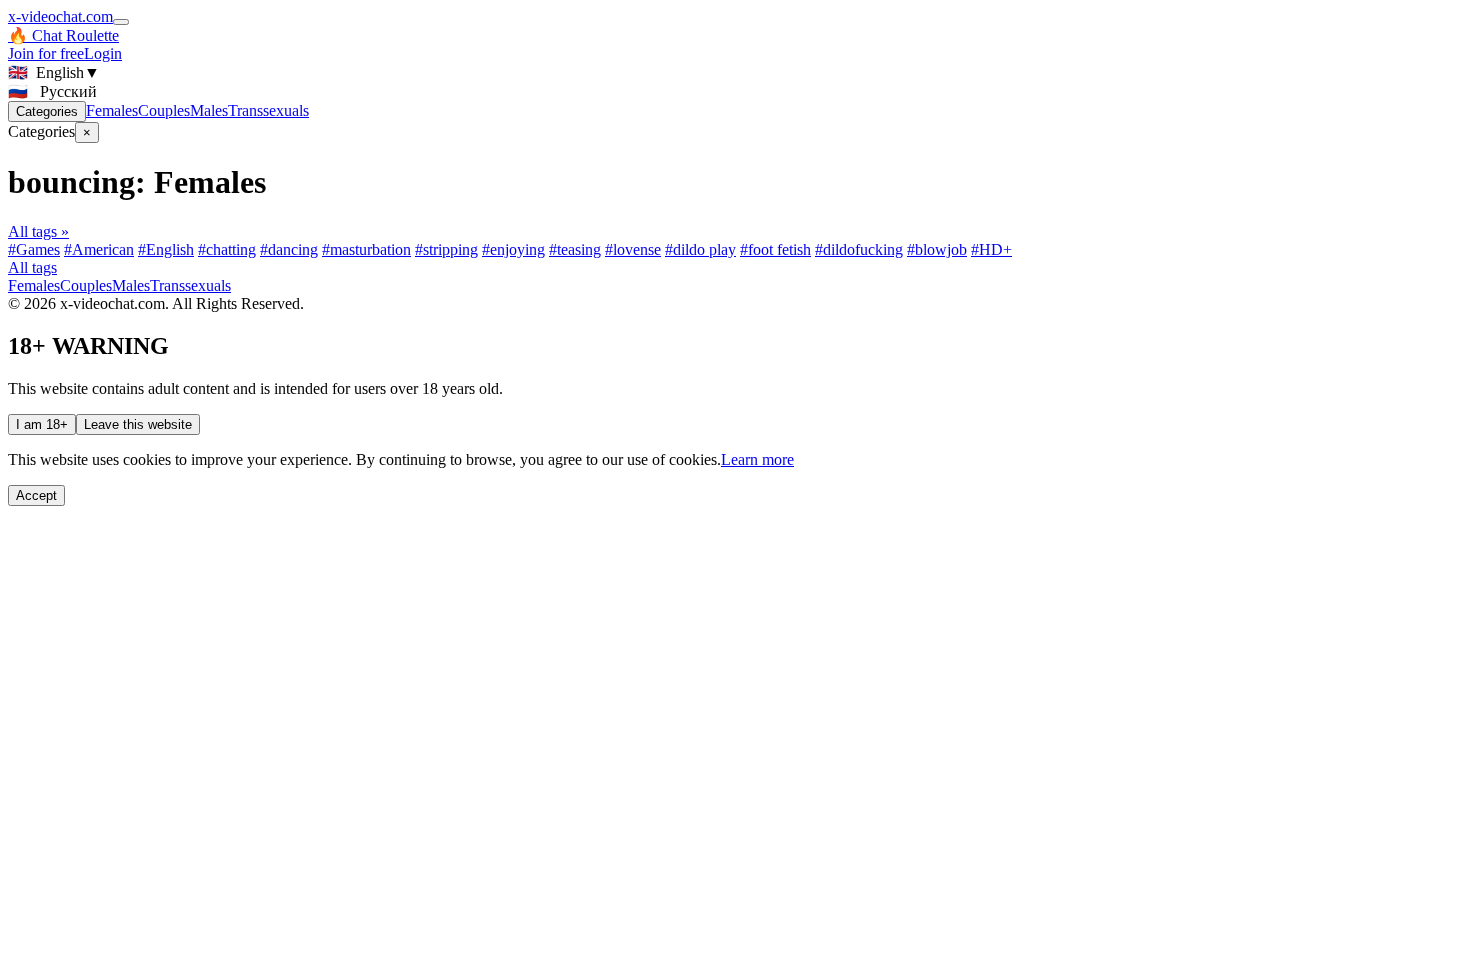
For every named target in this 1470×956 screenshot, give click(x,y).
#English (166, 249)
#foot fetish (775, 249)
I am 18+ (42, 424)
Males (209, 110)
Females (112, 110)
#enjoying (513, 249)
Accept (36, 495)
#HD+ (991, 249)
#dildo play (700, 249)
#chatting (227, 249)
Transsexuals (268, 110)
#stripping (446, 249)
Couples (164, 110)
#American (99, 249)
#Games (34, 249)
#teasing (575, 249)
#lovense (633, 249)
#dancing (289, 249)
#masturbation (366, 249)
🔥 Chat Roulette (63, 35)
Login (103, 53)
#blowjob (937, 249)
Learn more (757, 459)
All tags (32, 267)
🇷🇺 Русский (52, 91)
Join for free (46, 53)
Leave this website (138, 424)
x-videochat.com (60, 16)
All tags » (38, 231)
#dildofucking (859, 249)
